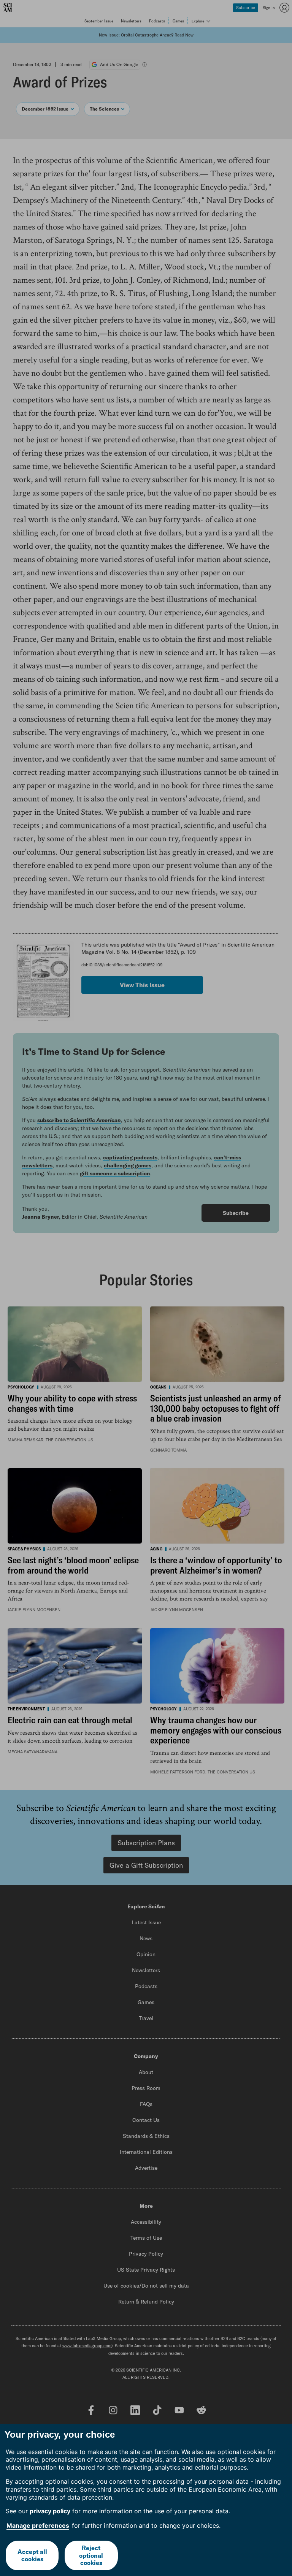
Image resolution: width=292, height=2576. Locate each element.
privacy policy (50, 2511)
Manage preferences (38, 2525)
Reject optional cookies (91, 2555)
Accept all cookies (32, 2555)
